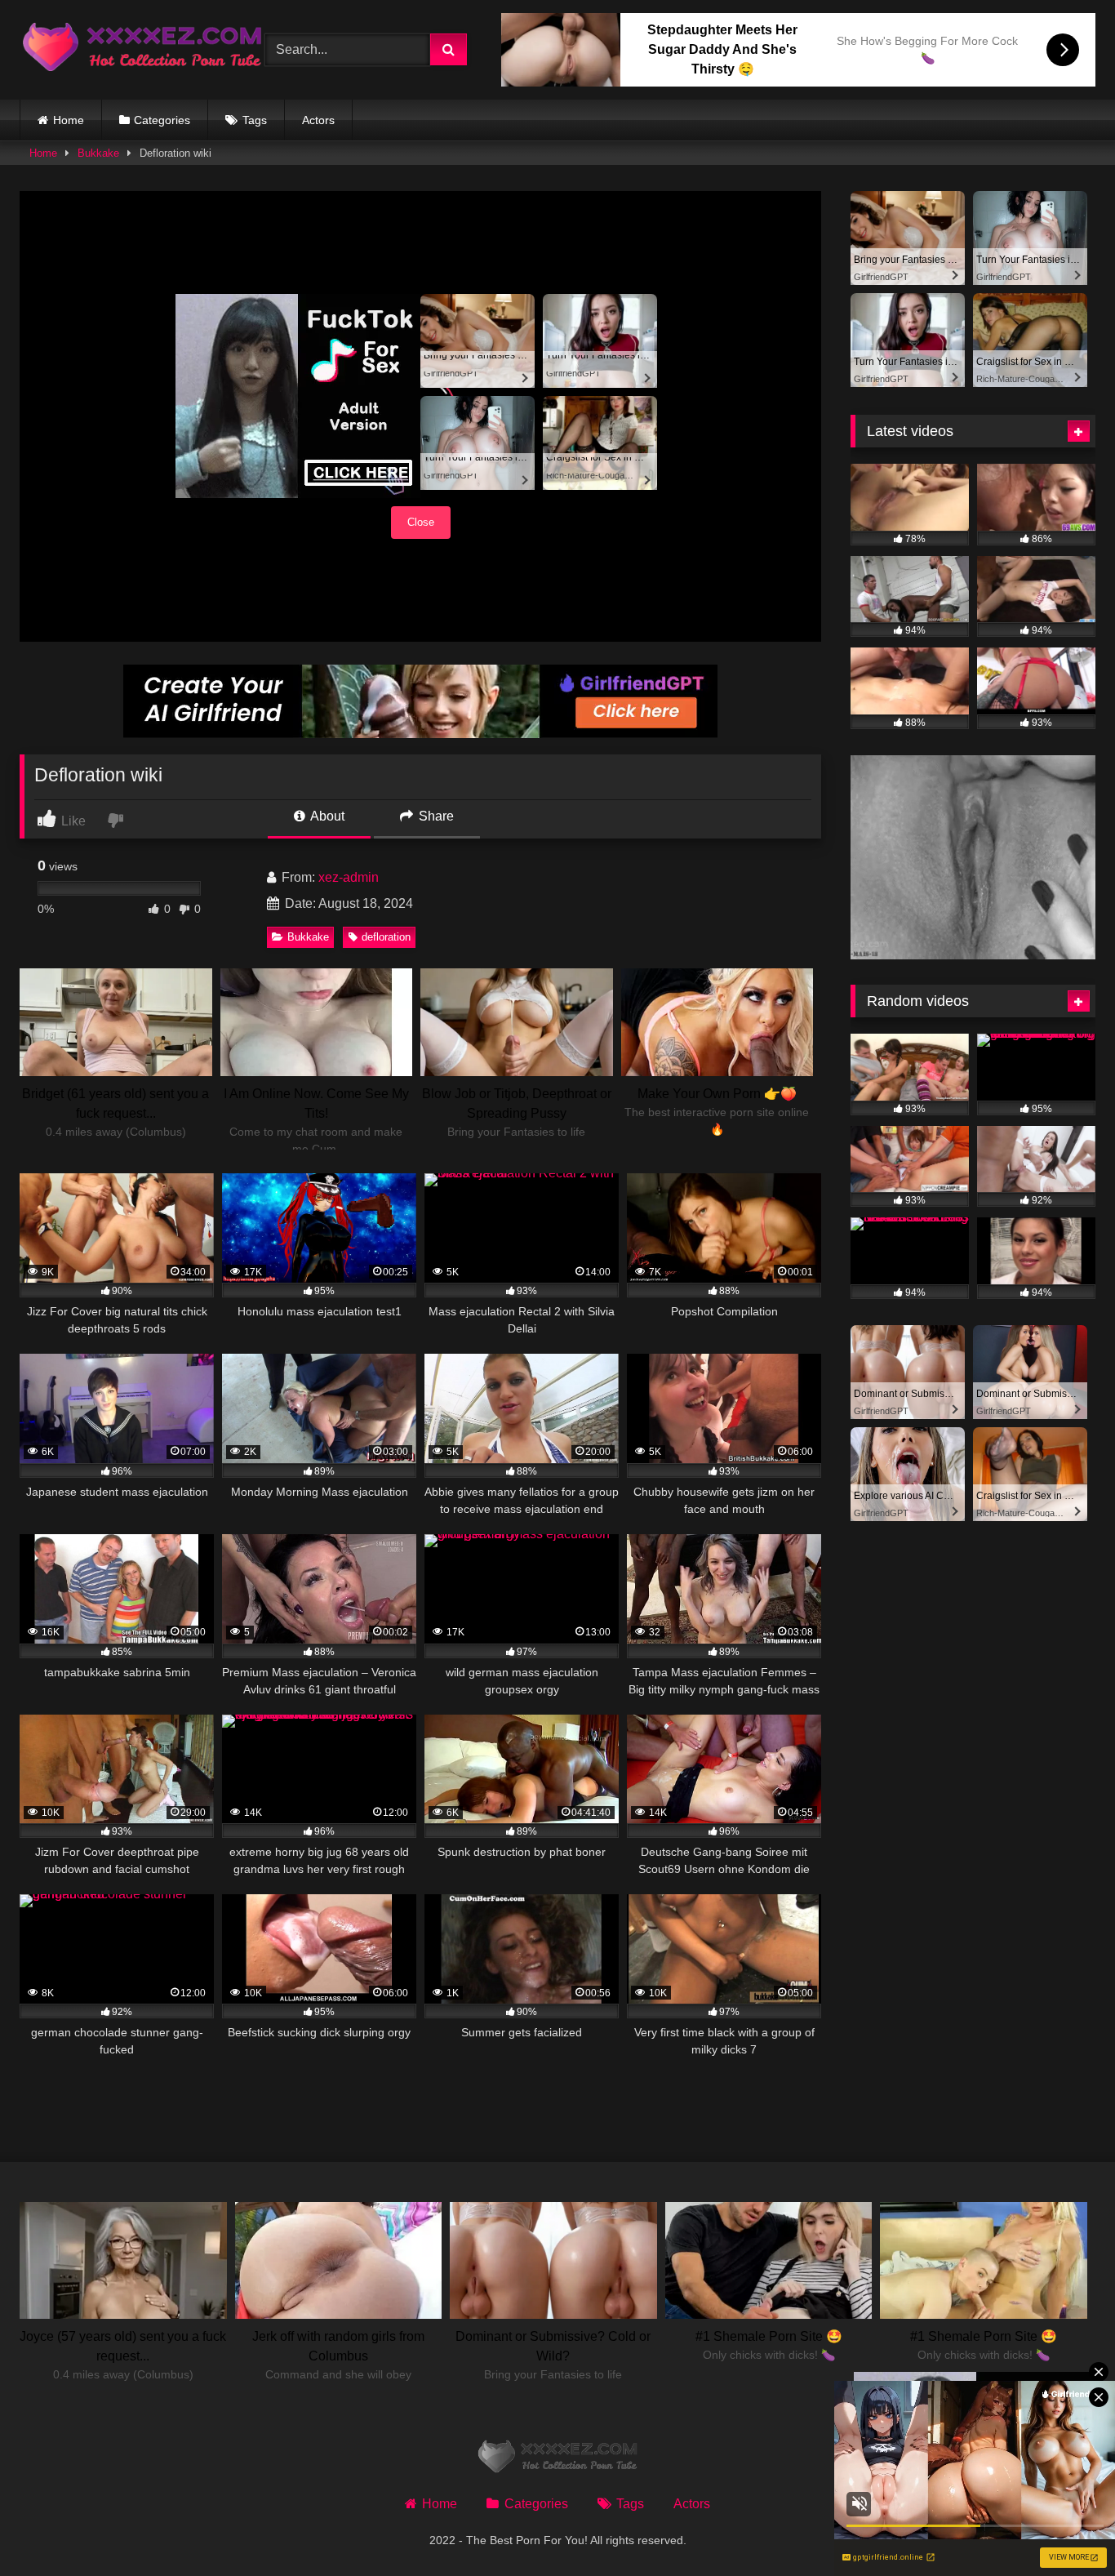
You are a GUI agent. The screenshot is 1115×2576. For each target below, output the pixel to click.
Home (69, 120)
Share (435, 816)
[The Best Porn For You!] (142, 50)
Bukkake (98, 153)
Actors (318, 120)
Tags (255, 120)
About (326, 816)
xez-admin (349, 877)
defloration (386, 937)
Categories (162, 120)
